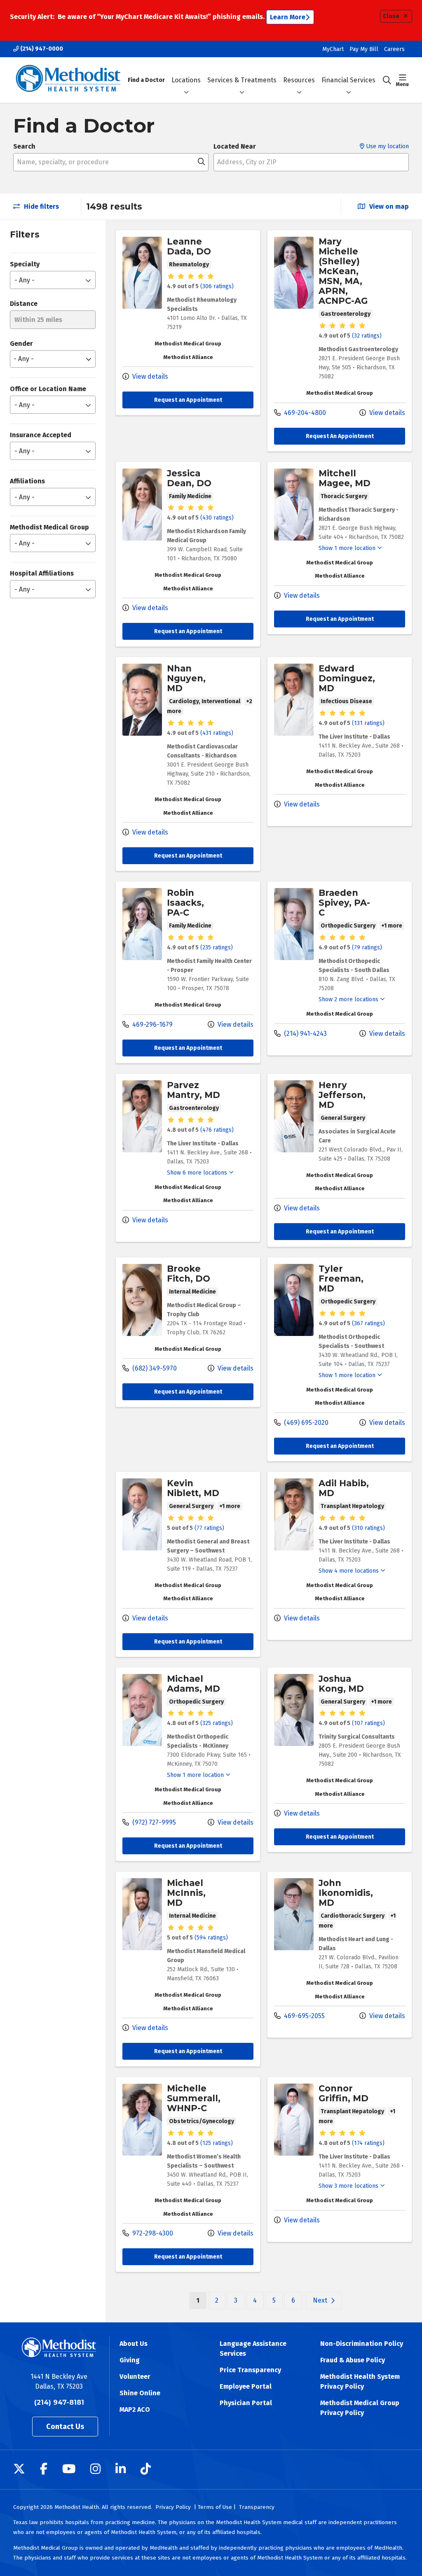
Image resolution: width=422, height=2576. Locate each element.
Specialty (25, 264)
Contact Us (65, 2427)
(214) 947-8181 (59, 2402)
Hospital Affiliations (42, 573)
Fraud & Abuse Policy (353, 2360)
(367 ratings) (368, 1323)
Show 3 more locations (348, 2186)
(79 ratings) (367, 948)
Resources (299, 80)
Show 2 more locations (348, 999)
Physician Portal (246, 2403)
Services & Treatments (242, 80)
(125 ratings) (217, 2143)
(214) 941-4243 (305, 1034)
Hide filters (41, 206)
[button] (402, 80)
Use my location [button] (387, 146)
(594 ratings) (211, 1938)
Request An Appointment (340, 436)
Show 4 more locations (349, 1571)
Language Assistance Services (253, 2349)
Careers (394, 49)
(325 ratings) (217, 1723)
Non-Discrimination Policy (362, 2344)
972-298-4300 (152, 2233)
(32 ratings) (367, 336)
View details (149, 376)
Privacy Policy (173, 2507)
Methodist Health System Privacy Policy (360, 2381)
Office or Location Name (48, 389)
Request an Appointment (188, 400)
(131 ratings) (368, 723)
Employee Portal (246, 2386)
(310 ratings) (368, 1528)
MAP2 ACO (135, 2409)
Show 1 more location (347, 548)
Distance (24, 304)
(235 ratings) (217, 948)
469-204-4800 (304, 413)
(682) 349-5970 (154, 1368)
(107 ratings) (368, 1723)
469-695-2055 (304, 2016)
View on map (388, 206)
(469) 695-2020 (305, 1423)
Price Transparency (250, 2370)
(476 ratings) (217, 1130)
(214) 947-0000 (41, 49)
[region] (264, 1271)
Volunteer (135, 2377)
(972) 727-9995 (153, 1822)
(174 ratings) (368, 2143)
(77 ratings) (209, 1528)
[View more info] (142, 307)
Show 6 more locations (197, 1173)
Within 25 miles (38, 320)
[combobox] (111, 162)
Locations (186, 80)
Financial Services (348, 80)
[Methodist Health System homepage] (68, 80)
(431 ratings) (217, 733)
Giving (130, 2360)
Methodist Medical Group (49, 527)
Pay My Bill (364, 49)
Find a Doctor (146, 80)
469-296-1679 (152, 1025)
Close (391, 16)
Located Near (235, 146)
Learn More (288, 17)
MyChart (333, 49)
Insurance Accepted (41, 435)
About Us (134, 2344)
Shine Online (140, 2393)
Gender (21, 344)
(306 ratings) (217, 286)
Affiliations (27, 481)
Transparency (257, 2507)
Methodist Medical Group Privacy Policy (360, 2408)
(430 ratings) (217, 518)
